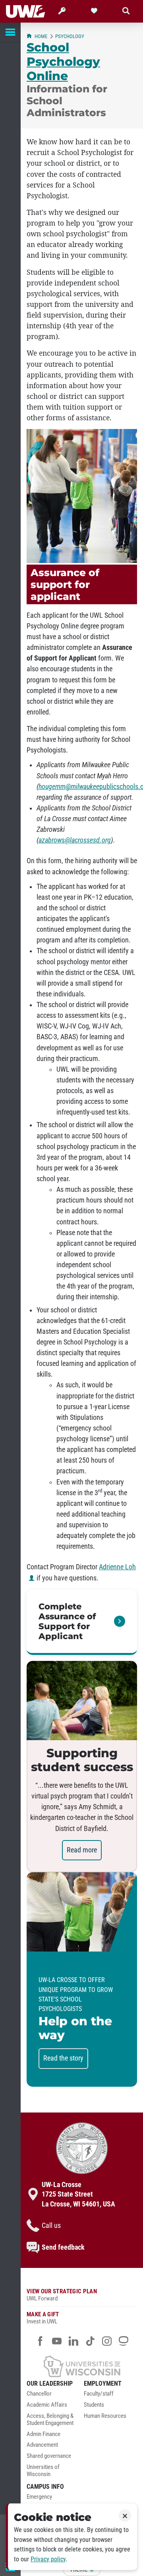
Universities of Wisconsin (43, 2471)
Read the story (63, 2058)
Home (41, 36)
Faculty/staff (99, 2394)
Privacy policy (48, 2559)
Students (94, 2405)
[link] (82, 1622)
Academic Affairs (47, 2405)
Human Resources (105, 2416)
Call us (51, 2226)
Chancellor (39, 2394)
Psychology (70, 36)
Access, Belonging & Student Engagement (50, 2420)
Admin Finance (43, 2434)
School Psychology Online (63, 61)
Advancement (42, 2445)
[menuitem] (53, 2396)
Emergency (39, 2497)
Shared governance (49, 2456)
